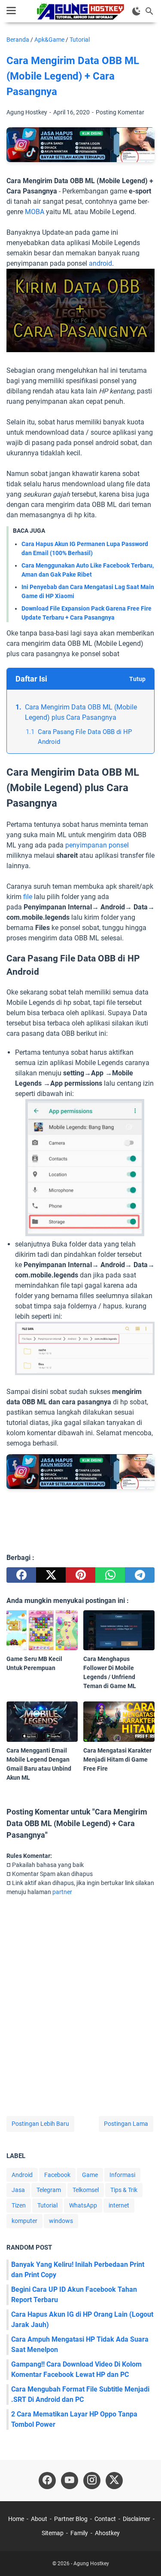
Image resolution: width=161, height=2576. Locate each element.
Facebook (57, 2175)
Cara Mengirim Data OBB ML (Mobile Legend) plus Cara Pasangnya (81, 712)
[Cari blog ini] (149, 11)
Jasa (18, 2190)
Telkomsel (86, 2190)
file (27, 897)
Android (22, 2175)
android (100, 263)
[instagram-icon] (92, 2481)
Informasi (122, 2175)
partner (62, 1892)
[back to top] (144, 2557)
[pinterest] (80, 1575)
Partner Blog (71, 2519)
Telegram (49, 2190)
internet (119, 2205)
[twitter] (51, 1575)
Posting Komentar (120, 112)
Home (16, 2519)
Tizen (19, 2205)
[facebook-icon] (47, 2481)
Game (90, 2175)
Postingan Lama (126, 2124)
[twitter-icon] (114, 2481)
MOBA (35, 212)
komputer (24, 2221)
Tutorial (47, 2205)
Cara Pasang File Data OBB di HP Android (85, 737)
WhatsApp (83, 2205)
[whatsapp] (110, 1575)
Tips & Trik (124, 2190)
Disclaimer (137, 2519)
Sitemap (53, 2533)
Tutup (137, 679)
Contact (105, 2519)
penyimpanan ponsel (97, 845)
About (39, 2519)
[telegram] (140, 1575)
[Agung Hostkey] (81, 11)
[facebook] (21, 1575)
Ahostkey (107, 2533)
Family (79, 2533)
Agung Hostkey (91, 2564)
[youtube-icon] (70, 2481)
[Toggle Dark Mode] (137, 11)
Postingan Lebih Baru (40, 2124)
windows (61, 2221)
